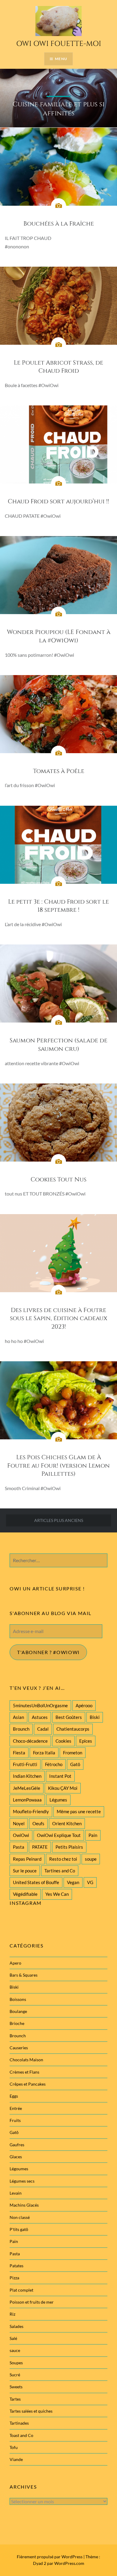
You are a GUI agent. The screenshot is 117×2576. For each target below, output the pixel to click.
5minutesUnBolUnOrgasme (40, 1705)
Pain (93, 1835)
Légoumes (19, 2169)
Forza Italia (44, 1753)
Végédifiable (25, 1894)
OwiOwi (21, 1835)
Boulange (18, 2011)
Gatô (75, 1764)
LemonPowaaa (27, 1800)
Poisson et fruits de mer (32, 2302)
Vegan (73, 1882)
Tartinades (19, 2423)
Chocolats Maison (26, 2060)
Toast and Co (21, 2435)
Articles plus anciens (59, 1520)
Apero (15, 1963)
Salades (16, 2326)
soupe (91, 1859)
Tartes (15, 2399)
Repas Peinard (27, 1859)
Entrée (16, 2108)
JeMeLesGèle (27, 1788)
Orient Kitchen (67, 1823)
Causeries (19, 2048)
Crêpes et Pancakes (28, 2084)
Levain (16, 2193)
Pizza (14, 2278)
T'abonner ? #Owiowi (48, 1652)
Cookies (63, 1741)
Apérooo (84, 1705)
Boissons (18, 1999)
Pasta (19, 1847)
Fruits (15, 2120)
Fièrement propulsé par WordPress (50, 2557)
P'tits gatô (19, 2229)
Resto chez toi (63, 1859)
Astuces (40, 1717)
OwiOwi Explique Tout (59, 1835)
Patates (16, 2266)
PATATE (40, 1847)
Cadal (43, 1729)
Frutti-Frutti (25, 1764)
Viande (16, 2459)
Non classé (20, 2217)
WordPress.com (69, 2563)
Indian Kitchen (27, 1776)
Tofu (14, 2447)
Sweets (16, 2387)
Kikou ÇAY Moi (63, 1788)
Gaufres (17, 2145)
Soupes (16, 2363)
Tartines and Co (60, 1871)
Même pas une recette (79, 1811)
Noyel (19, 1823)
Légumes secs (22, 2181)
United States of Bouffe (36, 1882)
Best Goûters (69, 1717)
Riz (12, 2314)
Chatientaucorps (73, 1729)
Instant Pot (60, 1776)
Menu (61, 59)
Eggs (14, 2096)
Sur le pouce (25, 1871)
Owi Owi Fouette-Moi (59, 44)
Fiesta (19, 1753)
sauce (15, 2350)
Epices (86, 1741)
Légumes (58, 1800)
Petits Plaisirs (69, 1847)
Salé (13, 2338)
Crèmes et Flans (24, 2072)
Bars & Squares (24, 1975)
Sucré (15, 2375)
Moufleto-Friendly (31, 1811)
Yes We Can (57, 1894)
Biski (95, 1717)
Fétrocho (54, 1764)
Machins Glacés (24, 2205)
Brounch (21, 1729)
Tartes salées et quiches (31, 2411)
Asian (18, 1717)
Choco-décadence (30, 1741)
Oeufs (38, 1823)
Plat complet (21, 2290)
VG (90, 1882)
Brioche (17, 2023)
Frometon (73, 1753)
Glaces (16, 2157)
